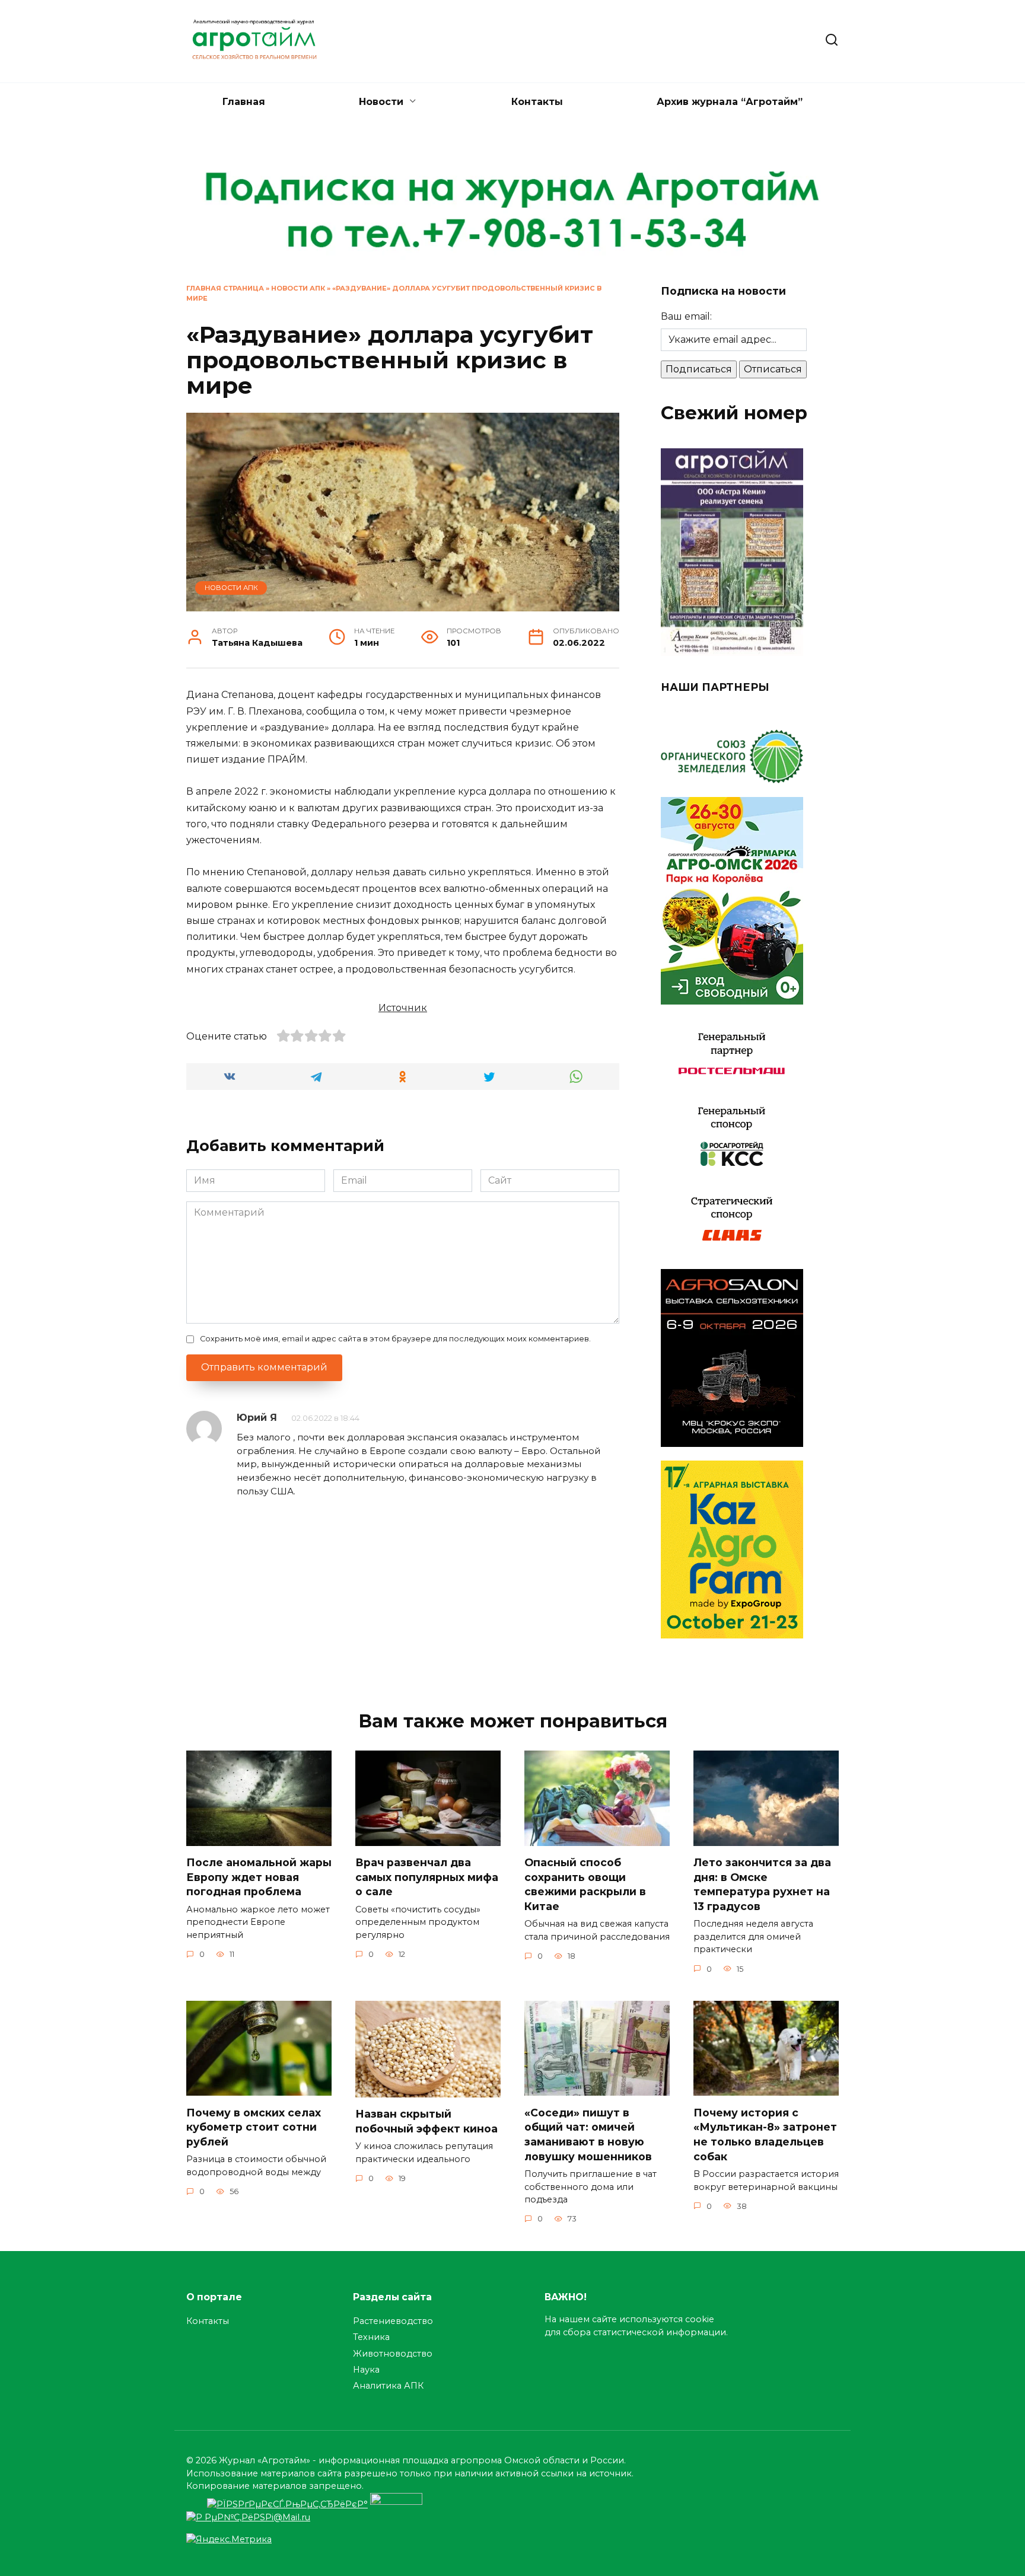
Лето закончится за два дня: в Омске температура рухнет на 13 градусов (762, 1884)
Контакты (537, 102)
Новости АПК (298, 288)
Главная (244, 102)
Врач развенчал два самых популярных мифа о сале (427, 1877)
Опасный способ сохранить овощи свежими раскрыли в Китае (585, 1884)
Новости (381, 102)
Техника (371, 2337)
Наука (366, 2370)
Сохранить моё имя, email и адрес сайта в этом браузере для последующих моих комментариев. (395, 1339)
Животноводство (393, 2354)
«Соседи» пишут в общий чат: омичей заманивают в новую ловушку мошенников (588, 2134)
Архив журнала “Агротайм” (730, 102)
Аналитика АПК (388, 2386)
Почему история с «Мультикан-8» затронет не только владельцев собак (765, 2134)
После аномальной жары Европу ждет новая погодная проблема (259, 1877)
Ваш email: (686, 316)
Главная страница (225, 288)
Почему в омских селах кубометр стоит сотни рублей (254, 2127)
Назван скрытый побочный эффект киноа (426, 2121)
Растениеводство (393, 2321)
